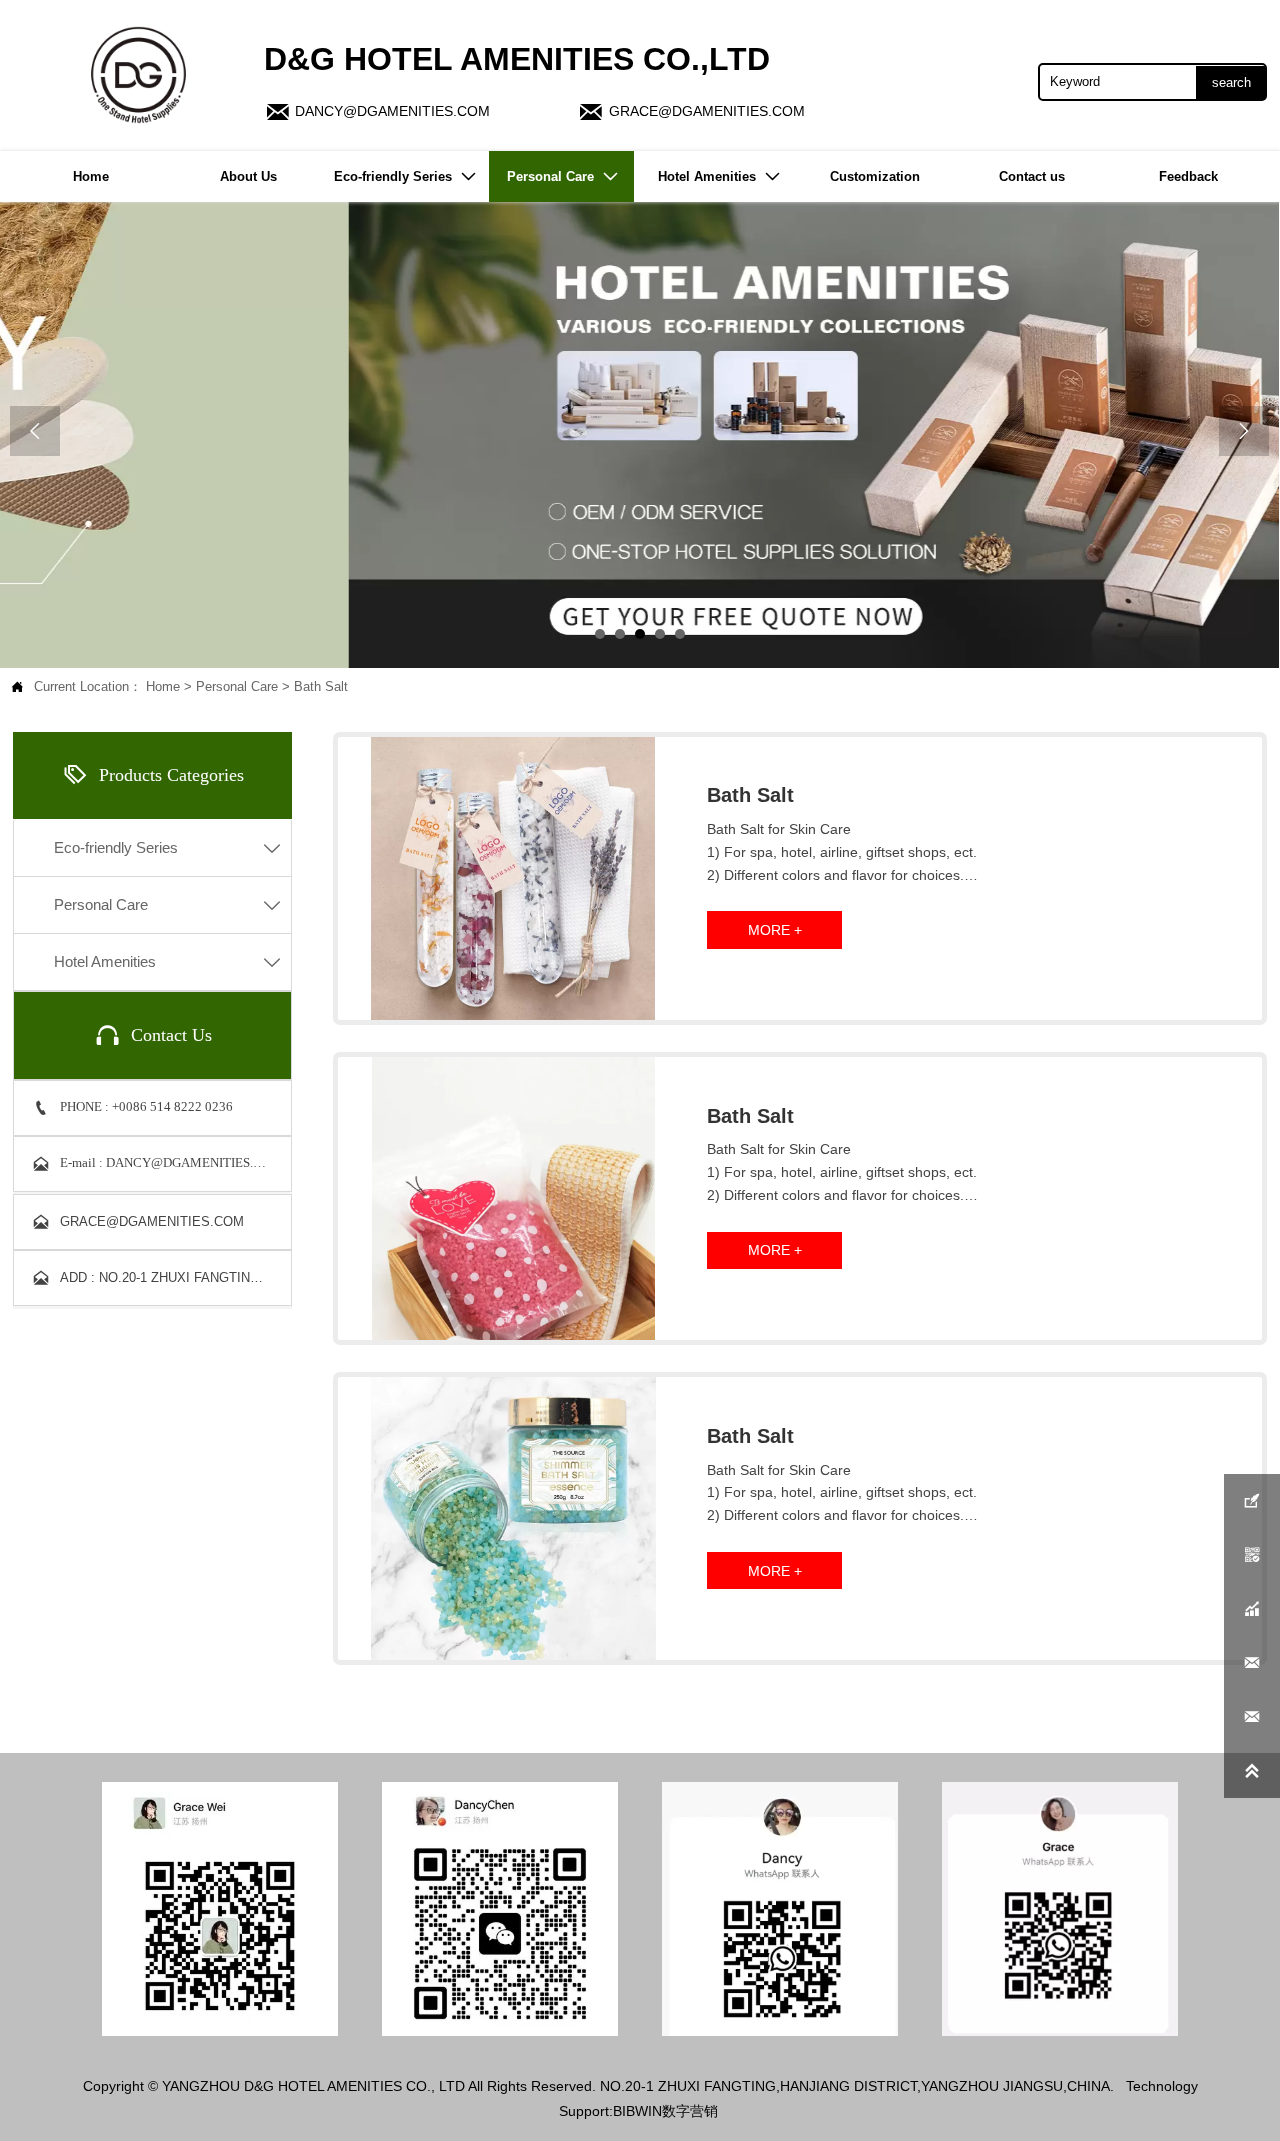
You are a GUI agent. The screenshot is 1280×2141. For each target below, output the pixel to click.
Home (163, 687)
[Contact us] (639, 435)
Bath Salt (321, 687)
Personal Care (237, 687)
